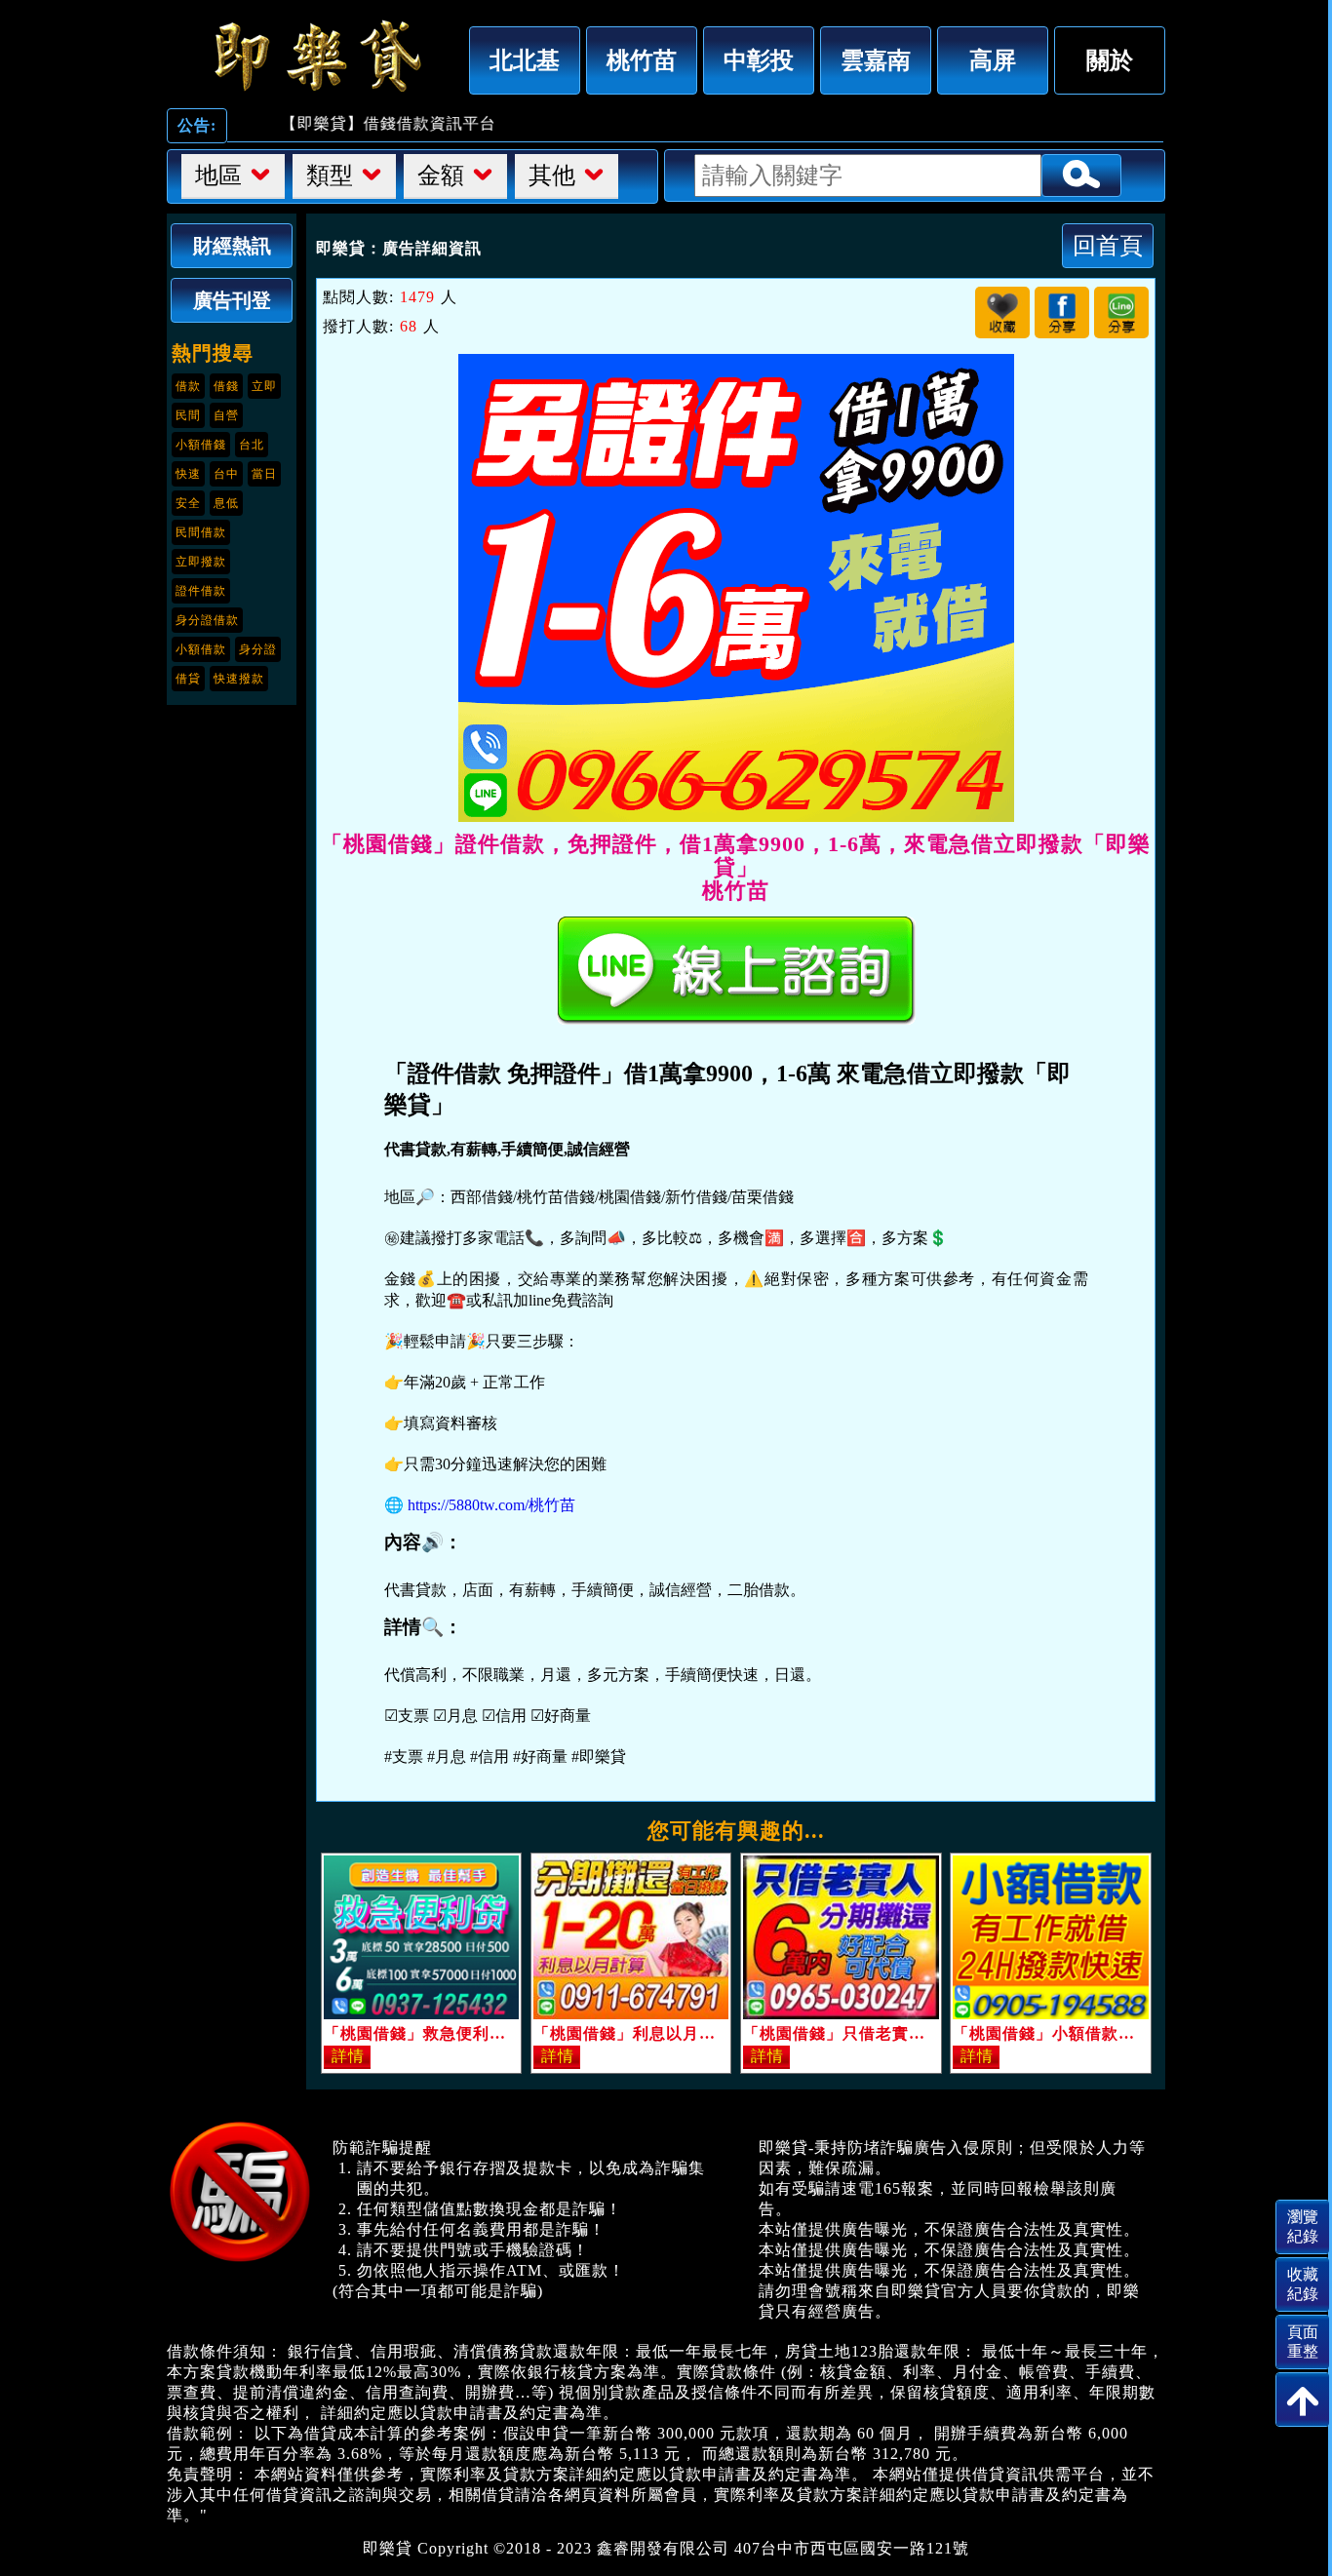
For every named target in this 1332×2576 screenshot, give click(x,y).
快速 (188, 474)
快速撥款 (239, 679)
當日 (264, 474)
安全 (188, 503)
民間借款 (201, 532)
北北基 (525, 60)
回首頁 (1108, 245)
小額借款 (201, 649)
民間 (188, 415)
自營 (226, 415)
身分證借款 (207, 620)
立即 (264, 386)
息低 (226, 503)
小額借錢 (201, 445)
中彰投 (759, 60)
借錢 (226, 386)
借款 (188, 386)
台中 (226, 474)
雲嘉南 (876, 60)
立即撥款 (201, 562)
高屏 (993, 60)
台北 (252, 445)
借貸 (188, 679)
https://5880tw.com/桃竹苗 (491, 1505)
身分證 (258, 649)
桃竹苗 (642, 60)
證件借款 (201, 591)
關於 (1110, 60)
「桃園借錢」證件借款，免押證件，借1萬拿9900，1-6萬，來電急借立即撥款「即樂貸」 (313, 56)
